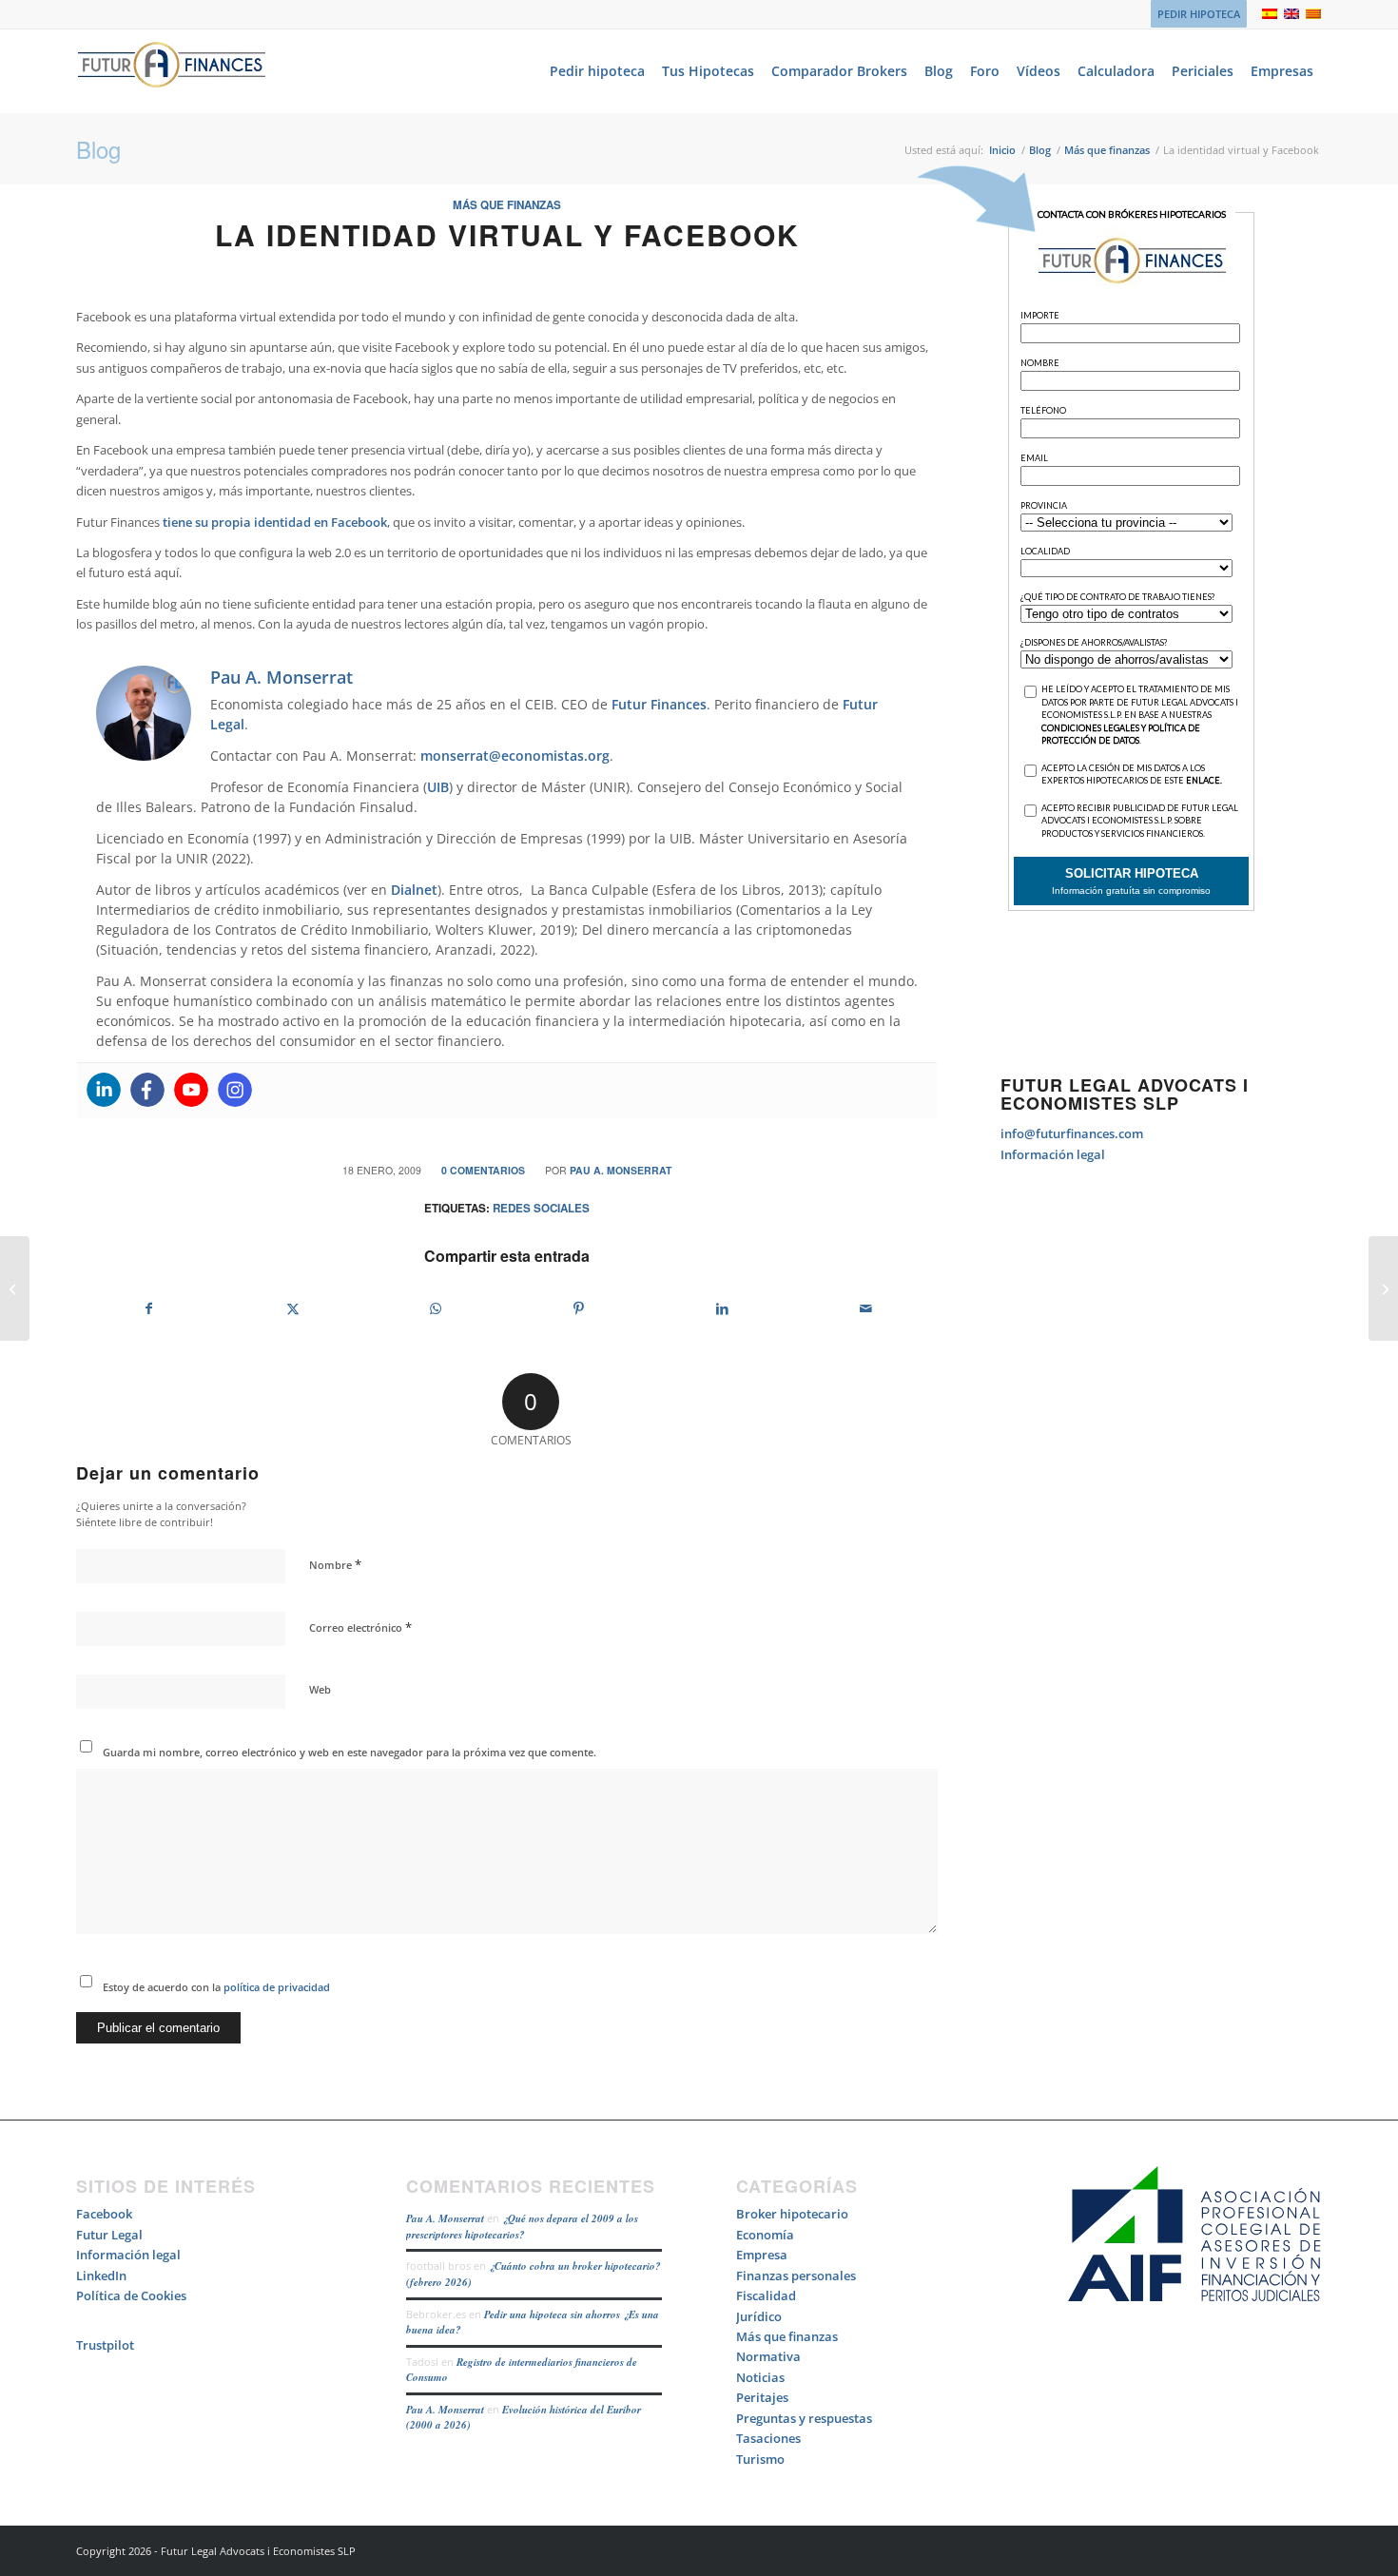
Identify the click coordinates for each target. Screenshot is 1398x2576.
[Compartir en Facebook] (149, 1308)
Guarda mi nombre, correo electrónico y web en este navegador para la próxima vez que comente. (349, 1752)
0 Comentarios (483, 1170)
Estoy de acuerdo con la (216, 1987)
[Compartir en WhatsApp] (436, 1308)
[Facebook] (147, 1090)
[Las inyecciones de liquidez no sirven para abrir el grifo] (15, 1288)
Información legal (1053, 1154)
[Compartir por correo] (866, 1308)
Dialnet (414, 890)
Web (320, 1689)
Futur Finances (659, 704)
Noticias (760, 2377)
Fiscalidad (766, 2295)
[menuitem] (1194, 14)
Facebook (104, 2214)
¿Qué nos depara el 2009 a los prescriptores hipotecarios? (522, 2227)
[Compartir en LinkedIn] (723, 1308)
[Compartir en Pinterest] (579, 1308)
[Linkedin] (104, 1090)
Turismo (760, 2459)
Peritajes (762, 2397)
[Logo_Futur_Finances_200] (171, 71)
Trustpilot (105, 2345)
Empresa (762, 2255)
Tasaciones (768, 2438)
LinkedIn (101, 2276)
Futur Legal (109, 2235)
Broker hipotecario (792, 2214)
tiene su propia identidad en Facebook (275, 522)
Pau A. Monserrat (621, 1170)
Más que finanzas (507, 205)
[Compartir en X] (293, 1308)
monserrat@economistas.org (515, 755)
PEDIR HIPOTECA (1199, 14)
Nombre (335, 1564)
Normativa (768, 2356)
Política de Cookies (131, 2295)
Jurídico (759, 2316)
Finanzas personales (796, 2276)
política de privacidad (275, 1987)
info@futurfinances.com (1072, 1133)
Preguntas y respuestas (804, 2418)
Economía (765, 2235)
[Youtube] (191, 1090)
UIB (438, 787)
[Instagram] (235, 1090)
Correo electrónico (360, 1627)
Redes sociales (541, 1208)
